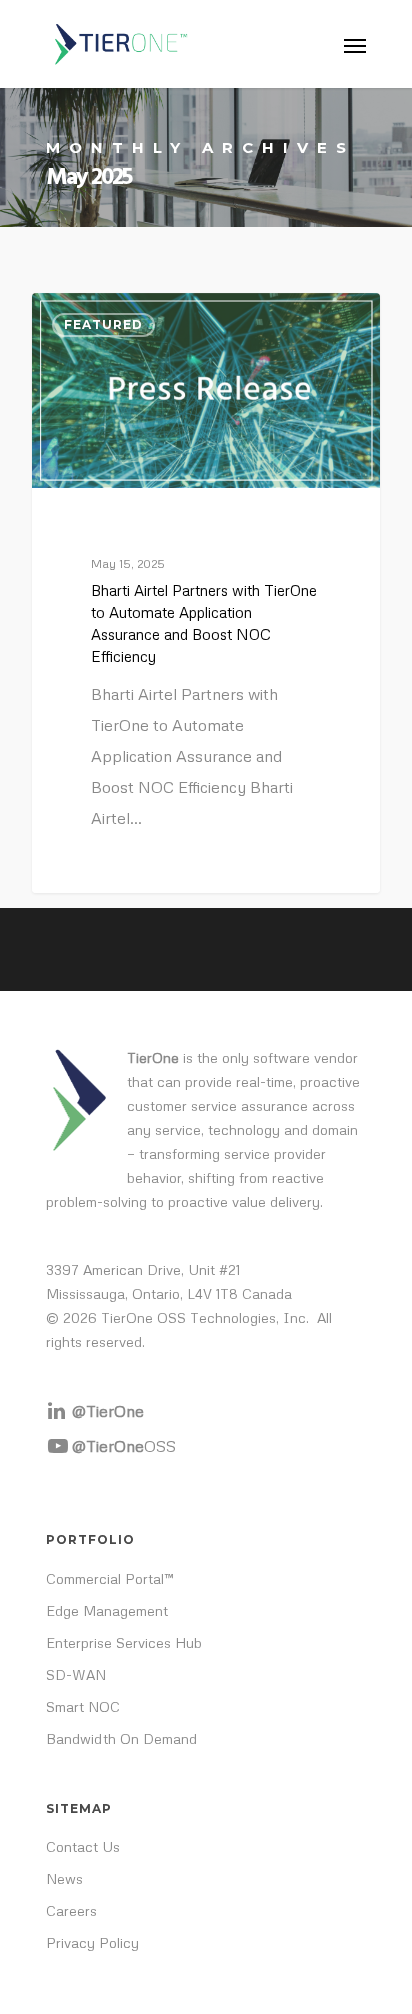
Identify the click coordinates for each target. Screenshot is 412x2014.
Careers (71, 1910)
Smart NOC (83, 1706)
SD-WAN (76, 1674)
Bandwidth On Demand (121, 1738)
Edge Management (107, 1610)
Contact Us (83, 1846)
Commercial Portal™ (110, 1578)
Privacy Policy (92, 1942)
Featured (103, 324)
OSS (124, 1446)
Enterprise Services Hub (124, 1642)
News (64, 1878)
